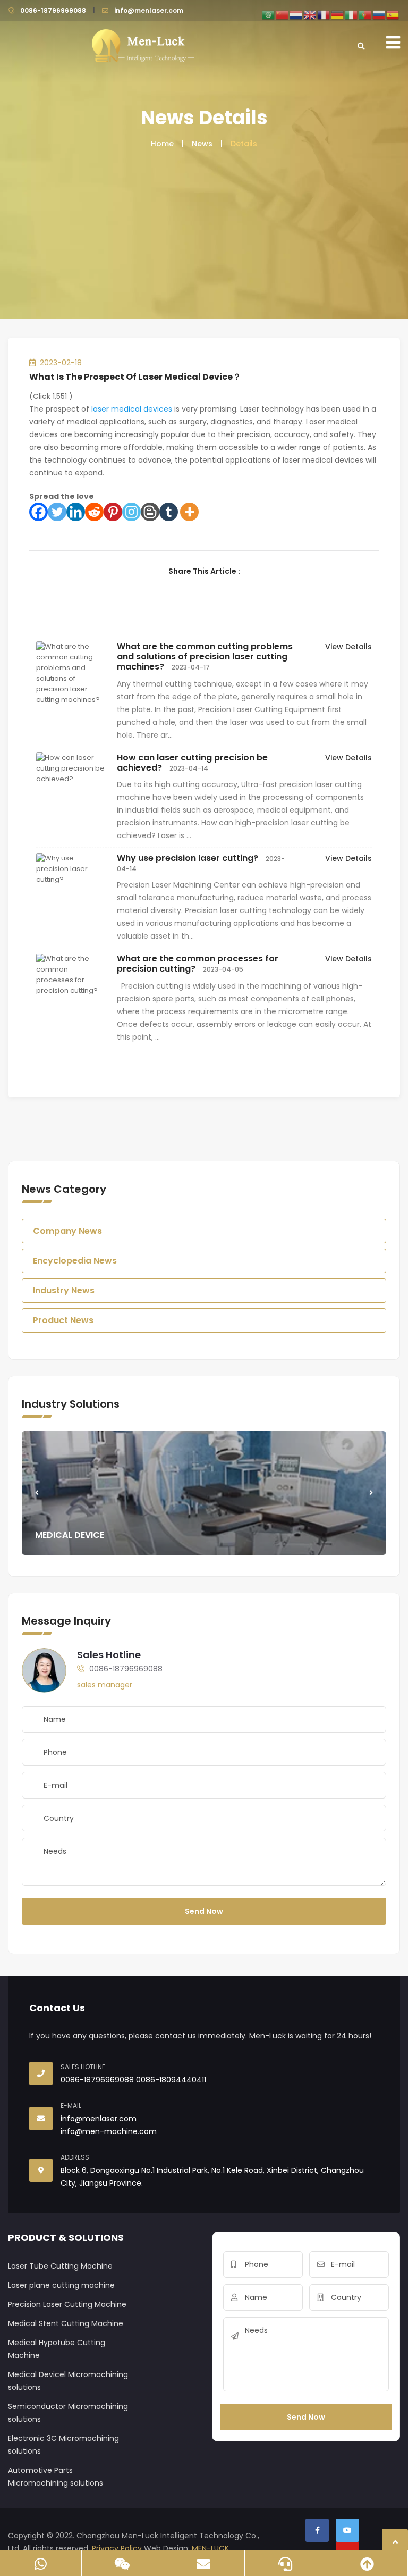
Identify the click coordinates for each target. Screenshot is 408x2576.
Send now (204, 1911)
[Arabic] (269, 14)
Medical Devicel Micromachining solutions (68, 2381)
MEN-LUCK (210, 2548)
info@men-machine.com (109, 2131)
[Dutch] (296, 14)
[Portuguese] (365, 14)
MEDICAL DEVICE (70, 1535)
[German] (338, 14)
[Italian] (352, 14)
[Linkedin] (76, 512)
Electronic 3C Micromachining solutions (63, 2445)
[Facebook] (39, 512)
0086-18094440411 (171, 2080)
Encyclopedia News (75, 1261)
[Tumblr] (169, 512)
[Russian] (379, 14)
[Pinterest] (113, 512)
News (202, 144)
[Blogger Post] (150, 512)
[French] (324, 14)
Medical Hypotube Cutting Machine (57, 2349)
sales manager (105, 1685)
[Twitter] (57, 512)
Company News (67, 1231)
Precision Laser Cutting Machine (67, 2304)
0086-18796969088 (53, 10)
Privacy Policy (117, 2548)
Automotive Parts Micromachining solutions (56, 2477)
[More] (189, 512)
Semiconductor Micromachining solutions (68, 2413)
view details (348, 647)
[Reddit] (94, 512)
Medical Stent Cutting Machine (66, 2323)
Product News (63, 1320)
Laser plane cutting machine (61, 2285)
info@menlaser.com (149, 10)
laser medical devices (132, 409)
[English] (310, 14)
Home (162, 144)
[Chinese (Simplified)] (283, 14)
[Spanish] (393, 14)
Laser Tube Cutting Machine (60, 2266)
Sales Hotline (109, 1655)
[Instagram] (131, 512)
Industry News (64, 1290)
